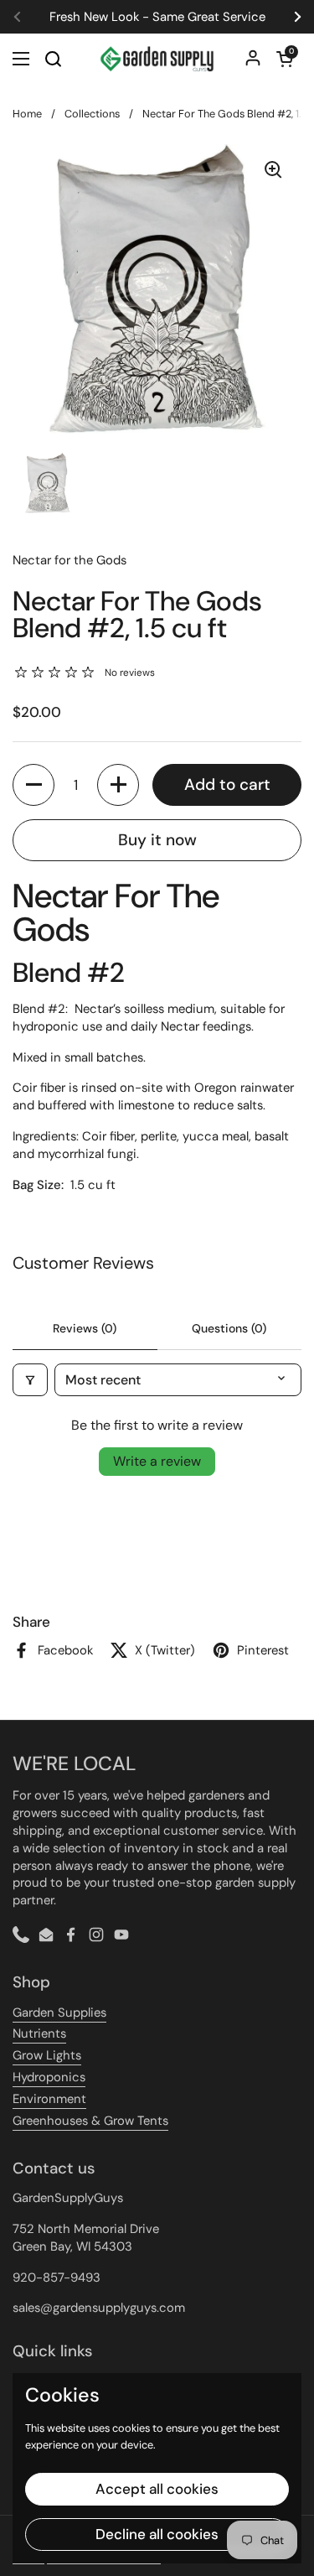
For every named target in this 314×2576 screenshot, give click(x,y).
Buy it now (157, 840)
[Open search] (53, 59)
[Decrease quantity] (33, 785)
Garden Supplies (59, 2012)
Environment (49, 2099)
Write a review (157, 1461)
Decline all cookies (157, 2534)
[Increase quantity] (118, 785)
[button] (285, 59)
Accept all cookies (157, 2489)
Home (27, 114)
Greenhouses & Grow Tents (90, 2121)
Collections (92, 114)
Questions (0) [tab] (229, 1328)
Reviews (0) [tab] (85, 1328)
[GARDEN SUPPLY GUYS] (157, 59)
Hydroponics (49, 2077)
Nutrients (39, 2033)
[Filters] (30, 1380)
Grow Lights (47, 2055)
